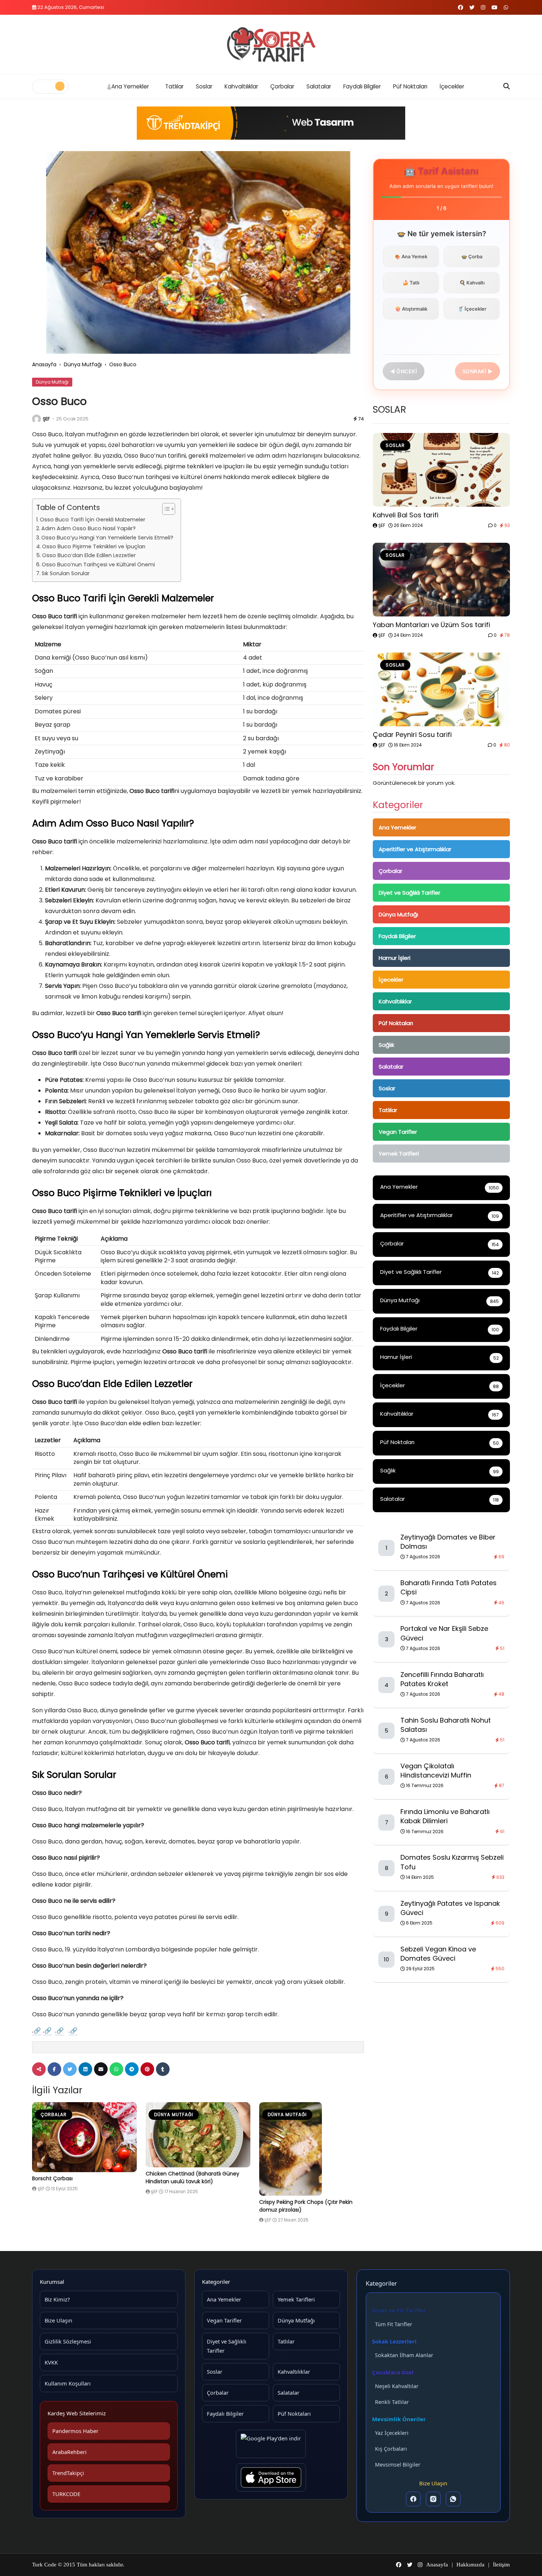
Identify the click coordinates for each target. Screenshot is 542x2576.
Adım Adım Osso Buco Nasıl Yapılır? (88, 528)
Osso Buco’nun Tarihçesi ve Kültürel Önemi (98, 565)
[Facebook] (413, 2499)
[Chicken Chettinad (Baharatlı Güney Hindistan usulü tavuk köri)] (198, 2135)
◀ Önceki (404, 371)
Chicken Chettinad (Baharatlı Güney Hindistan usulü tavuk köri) (192, 2177)
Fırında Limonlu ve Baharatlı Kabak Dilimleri (445, 1816)
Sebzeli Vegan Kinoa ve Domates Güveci (438, 1954)
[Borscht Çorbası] (84, 2137)
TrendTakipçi (68, 2473)
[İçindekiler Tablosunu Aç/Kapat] (165, 509)
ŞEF (46, 419)
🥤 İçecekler (472, 309)
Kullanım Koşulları (68, 2383)
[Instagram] (433, 2499)
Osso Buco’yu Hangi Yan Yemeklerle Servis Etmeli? (107, 538)
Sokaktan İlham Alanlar (404, 2355)
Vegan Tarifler (398, 1132)
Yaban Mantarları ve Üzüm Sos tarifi (431, 625)
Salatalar (319, 86)
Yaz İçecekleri (392, 2433)
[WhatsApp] (453, 2499)
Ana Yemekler (130, 86)
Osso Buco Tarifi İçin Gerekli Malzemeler (93, 520)
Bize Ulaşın (58, 2320)
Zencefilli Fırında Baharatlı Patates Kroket (442, 1679)
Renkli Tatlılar (392, 2402)
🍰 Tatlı (411, 283)
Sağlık (386, 1045)
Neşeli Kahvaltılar (397, 2386)
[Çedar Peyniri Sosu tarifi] (441, 689)
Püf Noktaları (410, 86)
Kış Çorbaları (391, 2449)
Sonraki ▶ (478, 371)
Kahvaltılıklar (241, 86)
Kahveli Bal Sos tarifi (406, 515)
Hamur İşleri (395, 958)
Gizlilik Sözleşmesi (68, 2341)
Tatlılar (174, 86)
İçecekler (452, 86)
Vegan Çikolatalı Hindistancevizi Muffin (436, 1771)
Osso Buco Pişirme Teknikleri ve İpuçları (94, 546)
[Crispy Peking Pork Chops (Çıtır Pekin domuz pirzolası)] (312, 2149)
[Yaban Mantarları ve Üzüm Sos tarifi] (441, 580)
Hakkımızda (470, 2565)
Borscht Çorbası (52, 2178)
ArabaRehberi (70, 2452)
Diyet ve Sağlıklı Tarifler (409, 893)
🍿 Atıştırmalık (411, 309)
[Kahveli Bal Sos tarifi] (441, 470)
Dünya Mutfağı (83, 364)
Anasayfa (44, 364)
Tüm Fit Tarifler (394, 2324)
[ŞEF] (37, 419)
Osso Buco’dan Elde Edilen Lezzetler (89, 555)
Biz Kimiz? (57, 2299)
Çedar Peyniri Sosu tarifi (412, 735)
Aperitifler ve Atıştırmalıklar (415, 849)
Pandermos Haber (75, 2431)
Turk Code (45, 2565)
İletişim (501, 2565)
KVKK (51, 2362)
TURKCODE (66, 2494)
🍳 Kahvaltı (472, 283)
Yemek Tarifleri (399, 1154)
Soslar (204, 86)
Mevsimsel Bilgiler (398, 2465)
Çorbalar (282, 86)
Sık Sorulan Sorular (66, 573)
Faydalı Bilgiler (362, 86)
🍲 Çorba (472, 256)
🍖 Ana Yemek (411, 256)
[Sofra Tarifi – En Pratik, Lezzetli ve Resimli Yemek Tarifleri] (271, 45)
